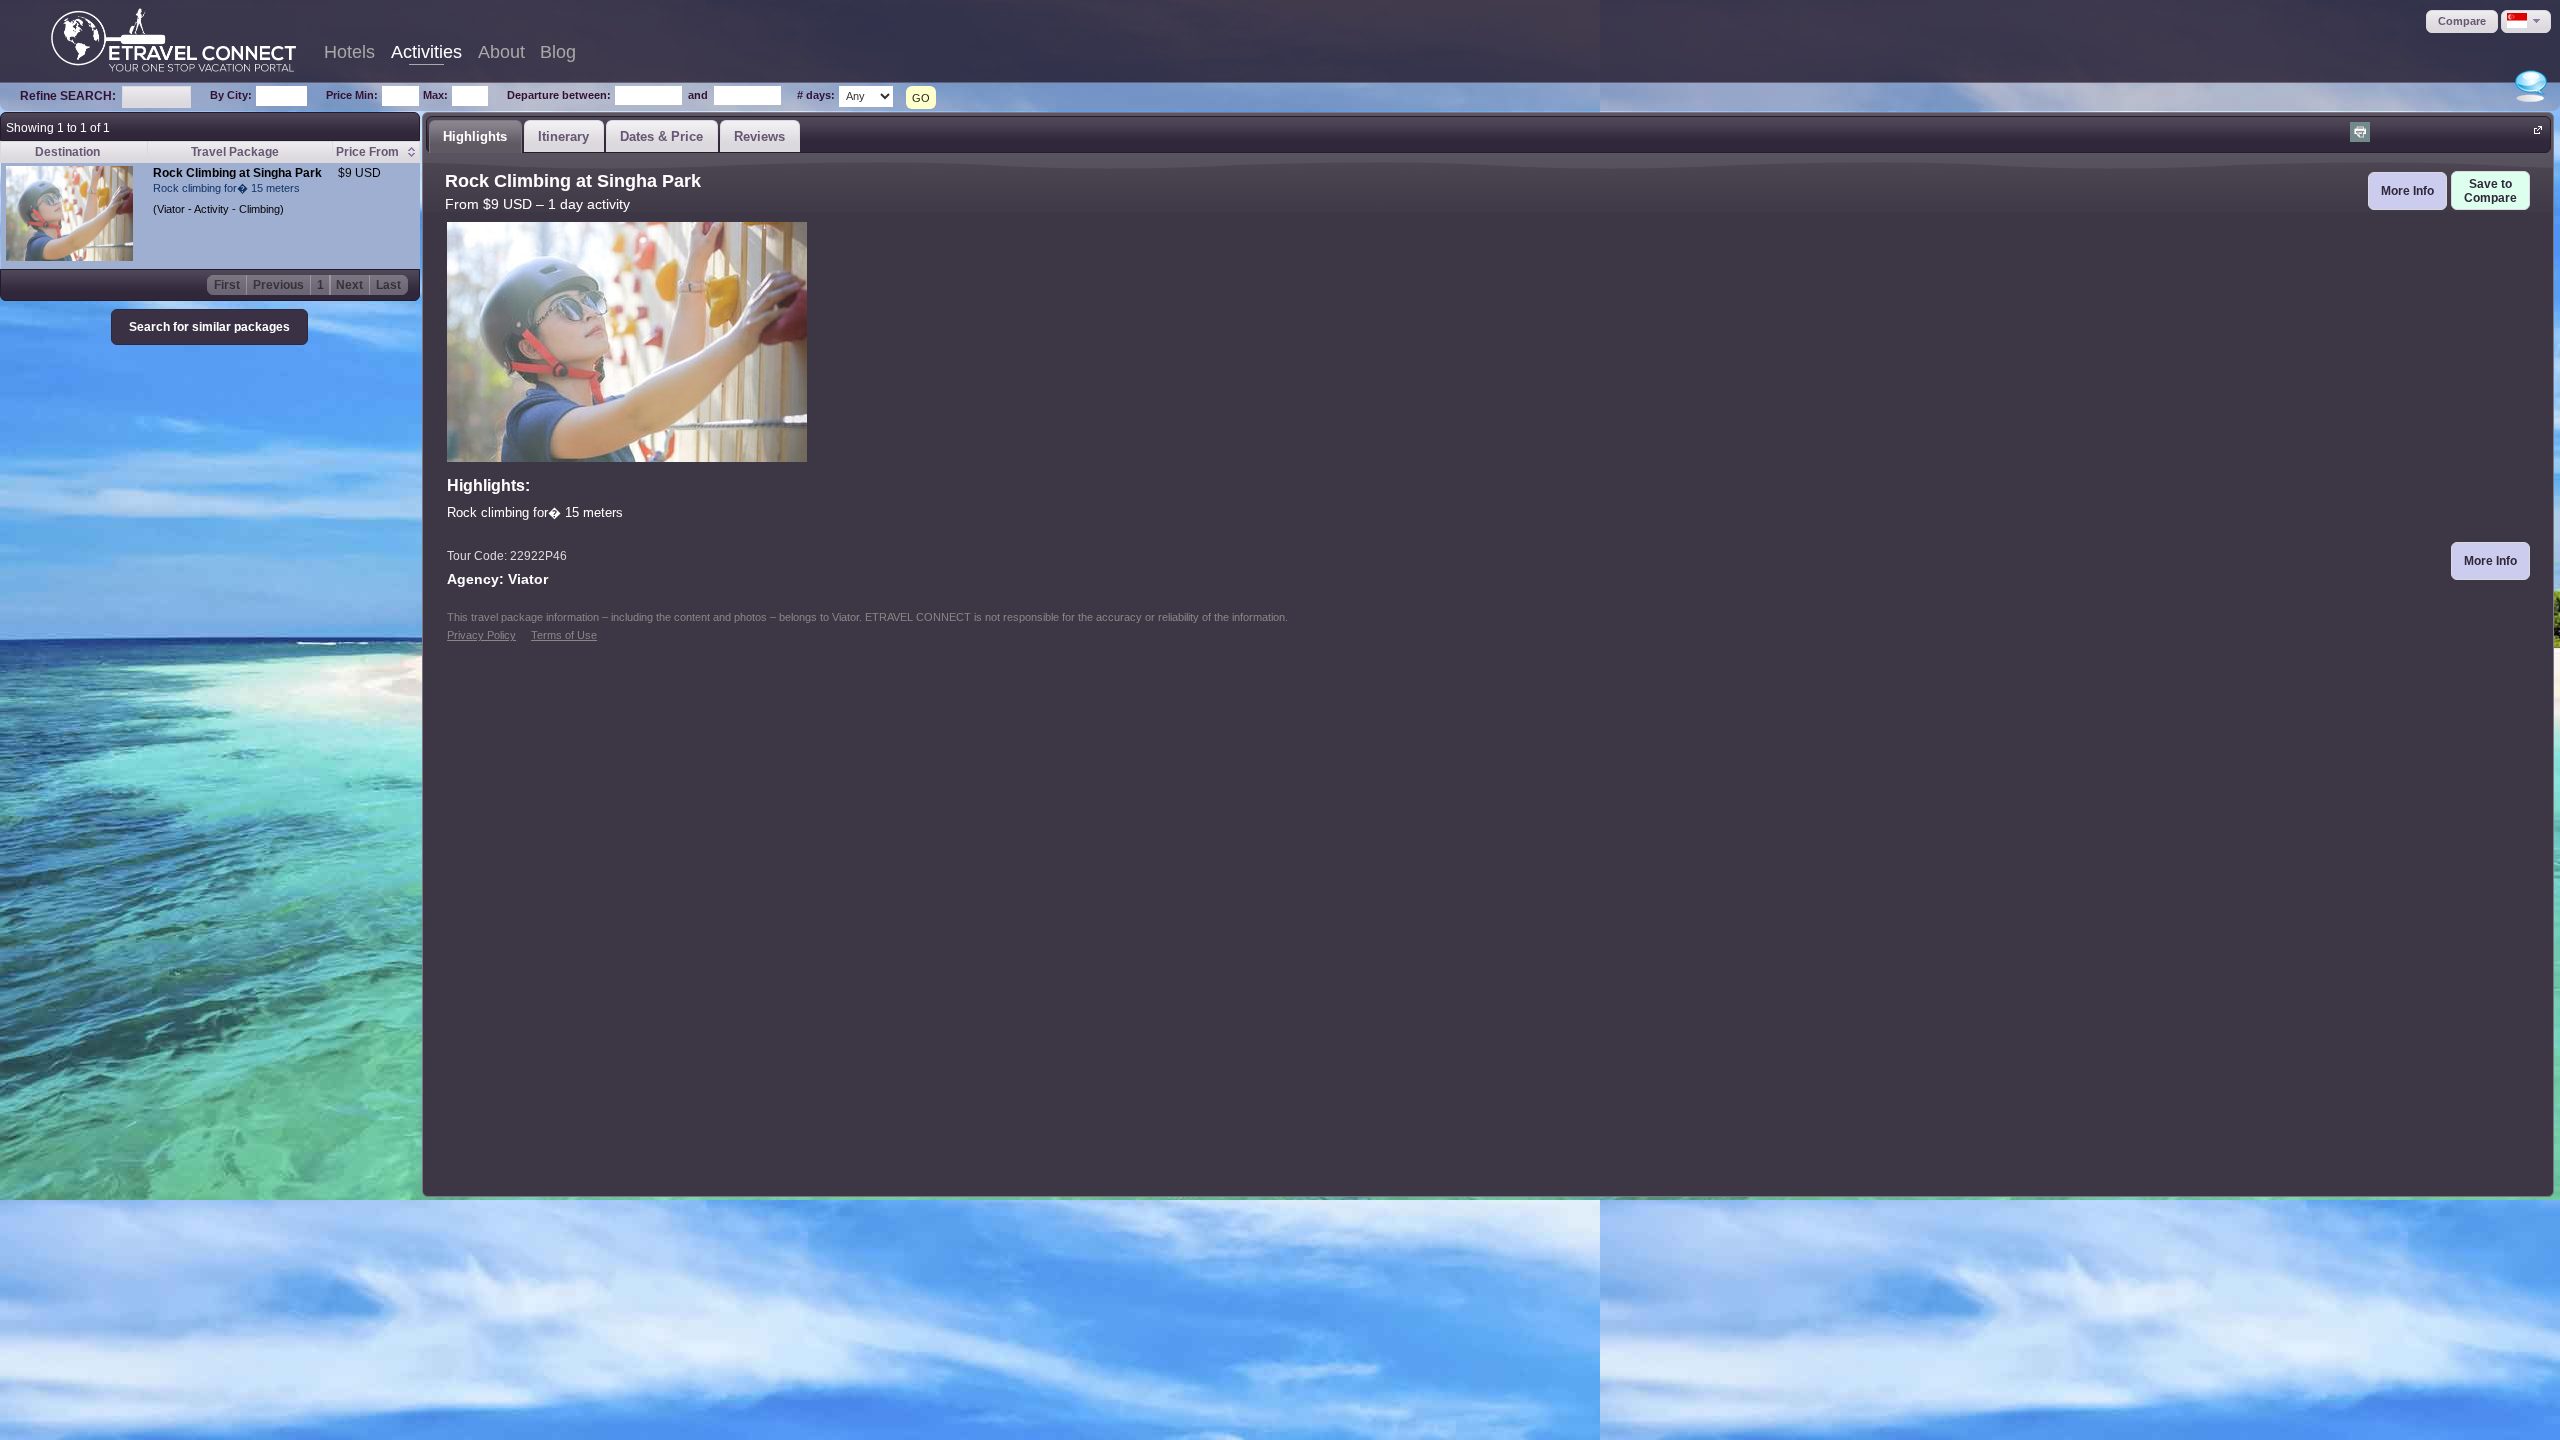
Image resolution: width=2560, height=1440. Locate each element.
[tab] (475, 136)
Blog (558, 52)
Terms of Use (564, 635)
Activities (426, 52)
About (501, 52)
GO (921, 98)
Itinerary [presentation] (563, 136)
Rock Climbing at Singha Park (237, 173)
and (698, 95)
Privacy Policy (481, 635)
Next (349, 285)
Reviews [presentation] (759, 136)
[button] (2462, 21)
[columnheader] (375, 152)
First (227, 285)
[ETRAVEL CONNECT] (173, 40)
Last (388, 285)
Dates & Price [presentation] (661, 136)
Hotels (349, 52)
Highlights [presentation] (475, 136)
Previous (278, 285)
